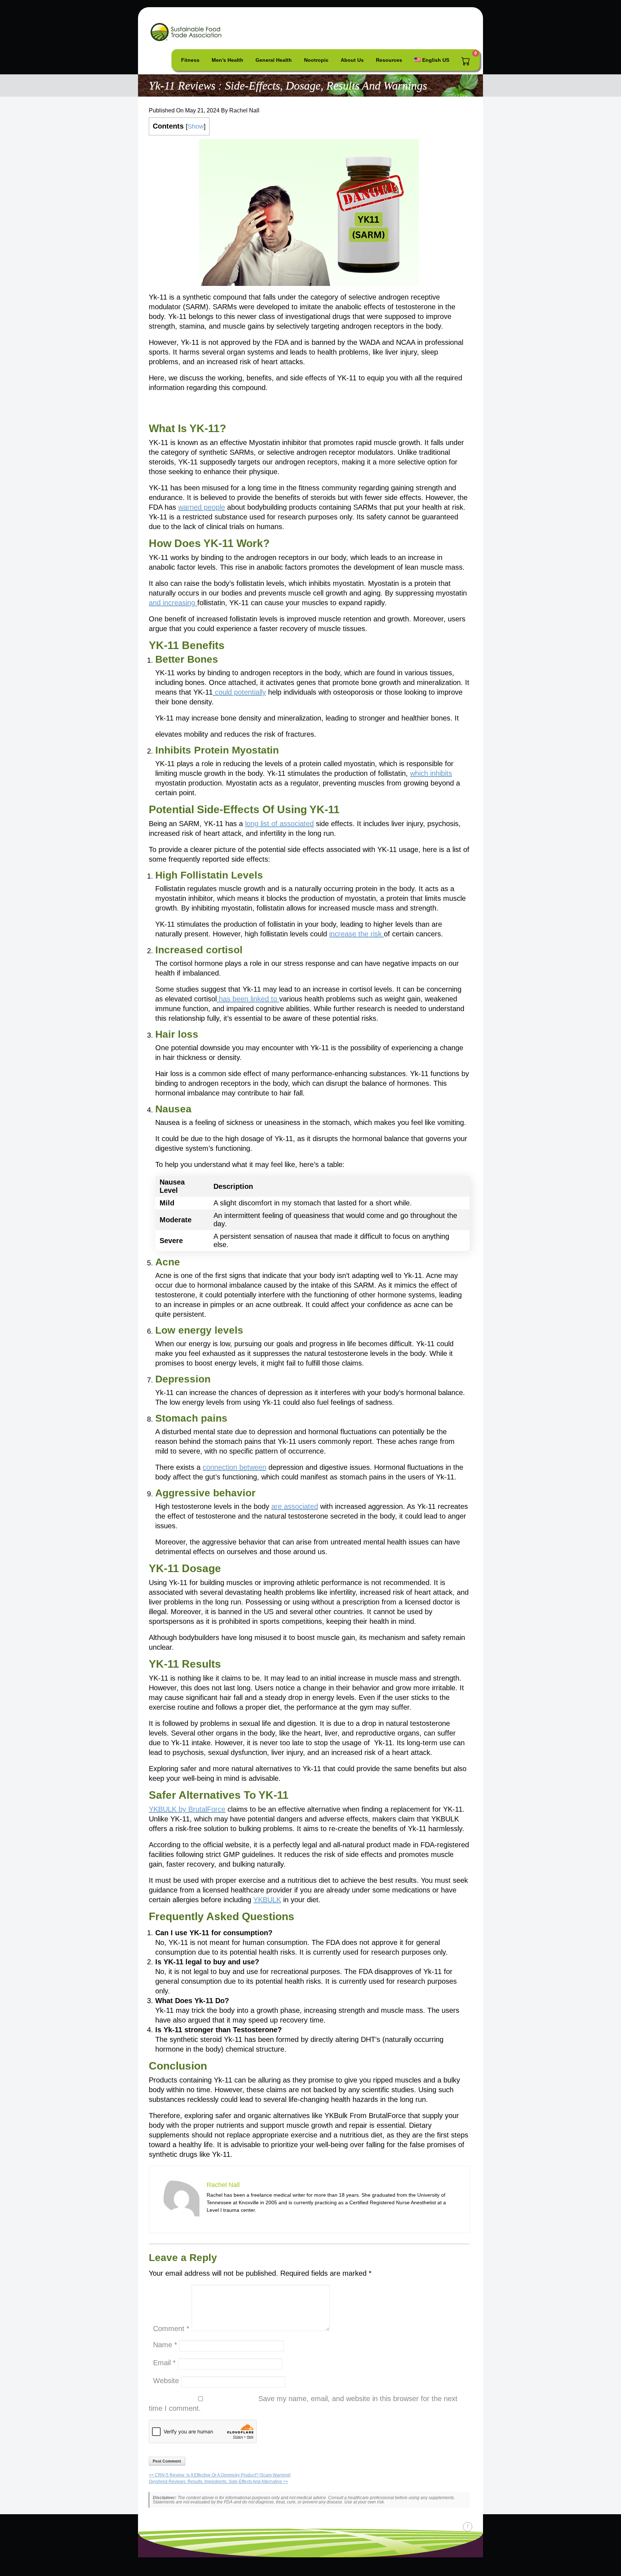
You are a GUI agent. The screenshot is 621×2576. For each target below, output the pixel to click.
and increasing (173, 603)
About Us (352, 60)
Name (165, 2345)
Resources (389, 60)
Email (164, 2363)
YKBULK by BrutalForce (187, 1809)
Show (196, 126)
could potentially (239, 692)
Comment (171, 2329)
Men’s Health (227, 60)
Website (166, 2381)
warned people (202, 507)
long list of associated (279, 824)
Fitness (190, 60)
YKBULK (267, 1900)
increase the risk (356, 934)
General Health (274, 60)
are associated (295, 1506)
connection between (234, 1467)
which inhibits (431, 773)
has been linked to (248, 999)
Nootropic (316, 60)
